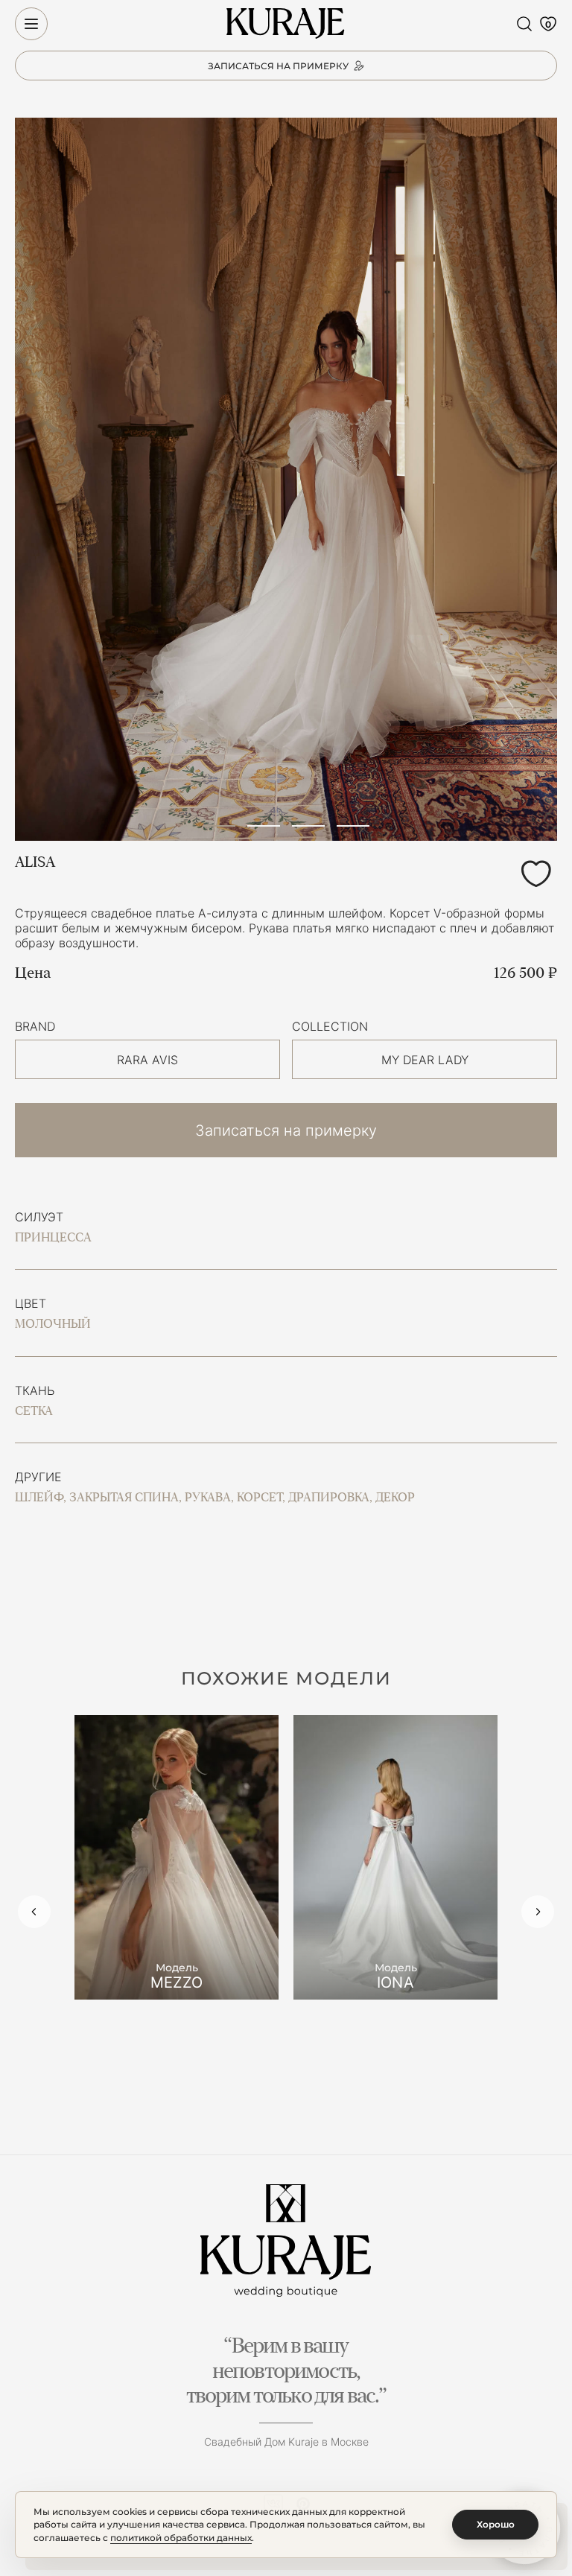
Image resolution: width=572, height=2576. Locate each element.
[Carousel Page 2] (264, 826)
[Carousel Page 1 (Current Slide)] (219, 826)
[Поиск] (524, 24)
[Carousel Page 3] (308, 826)
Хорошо (496, 2524)
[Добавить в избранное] (536, 874)
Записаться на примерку (286, 1130)
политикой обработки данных (181, 2538)
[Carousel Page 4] (353, 826)
